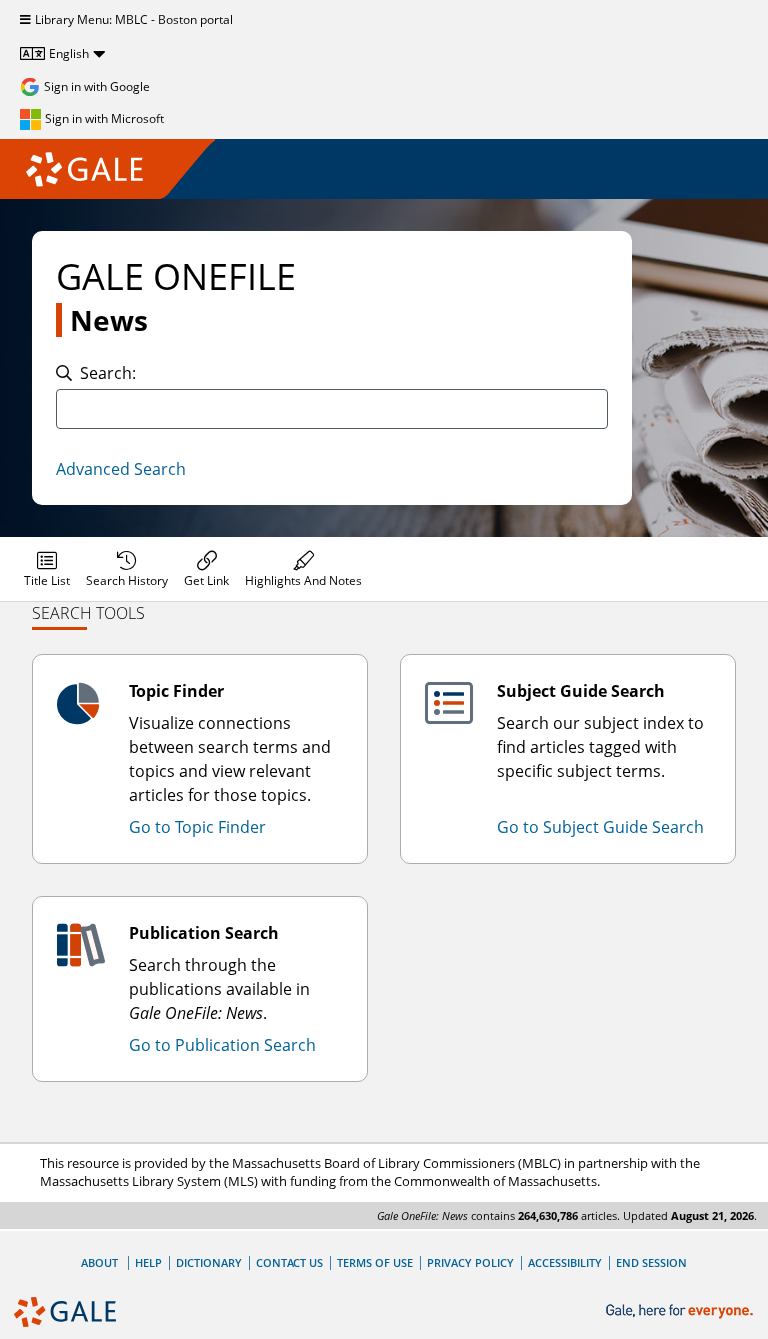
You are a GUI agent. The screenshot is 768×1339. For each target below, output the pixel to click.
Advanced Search (121, 469)
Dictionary (209, 1262)
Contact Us (289, 1262)
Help (148, 1262)
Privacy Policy (470, 1262)
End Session (651, 1262)
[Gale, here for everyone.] (681, 1311)
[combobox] (332, 409)
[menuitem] (47, 569)
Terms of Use (375, 1262)
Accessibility (565, 1262)
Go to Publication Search (222, 1045)
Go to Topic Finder (197, 827)
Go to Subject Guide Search (600, 827)
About (99, 1262)
